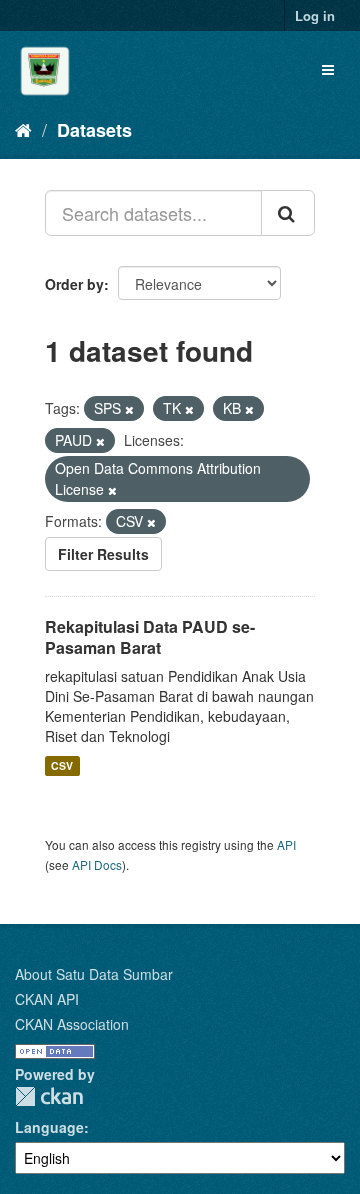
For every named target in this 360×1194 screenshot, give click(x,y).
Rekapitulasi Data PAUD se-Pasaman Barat (150, 637)
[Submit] (288, 213)
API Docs (97, 864)
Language (49, 1127)
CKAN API (47, 999)
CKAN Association (72, 1024)
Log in (315, 15)
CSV (62, 765)
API (286, 844)
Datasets (94, 130)
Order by (74, 284)
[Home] (23, 129)
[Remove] (129, 409)
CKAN (49, 1096)
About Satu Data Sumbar (94, 974)
